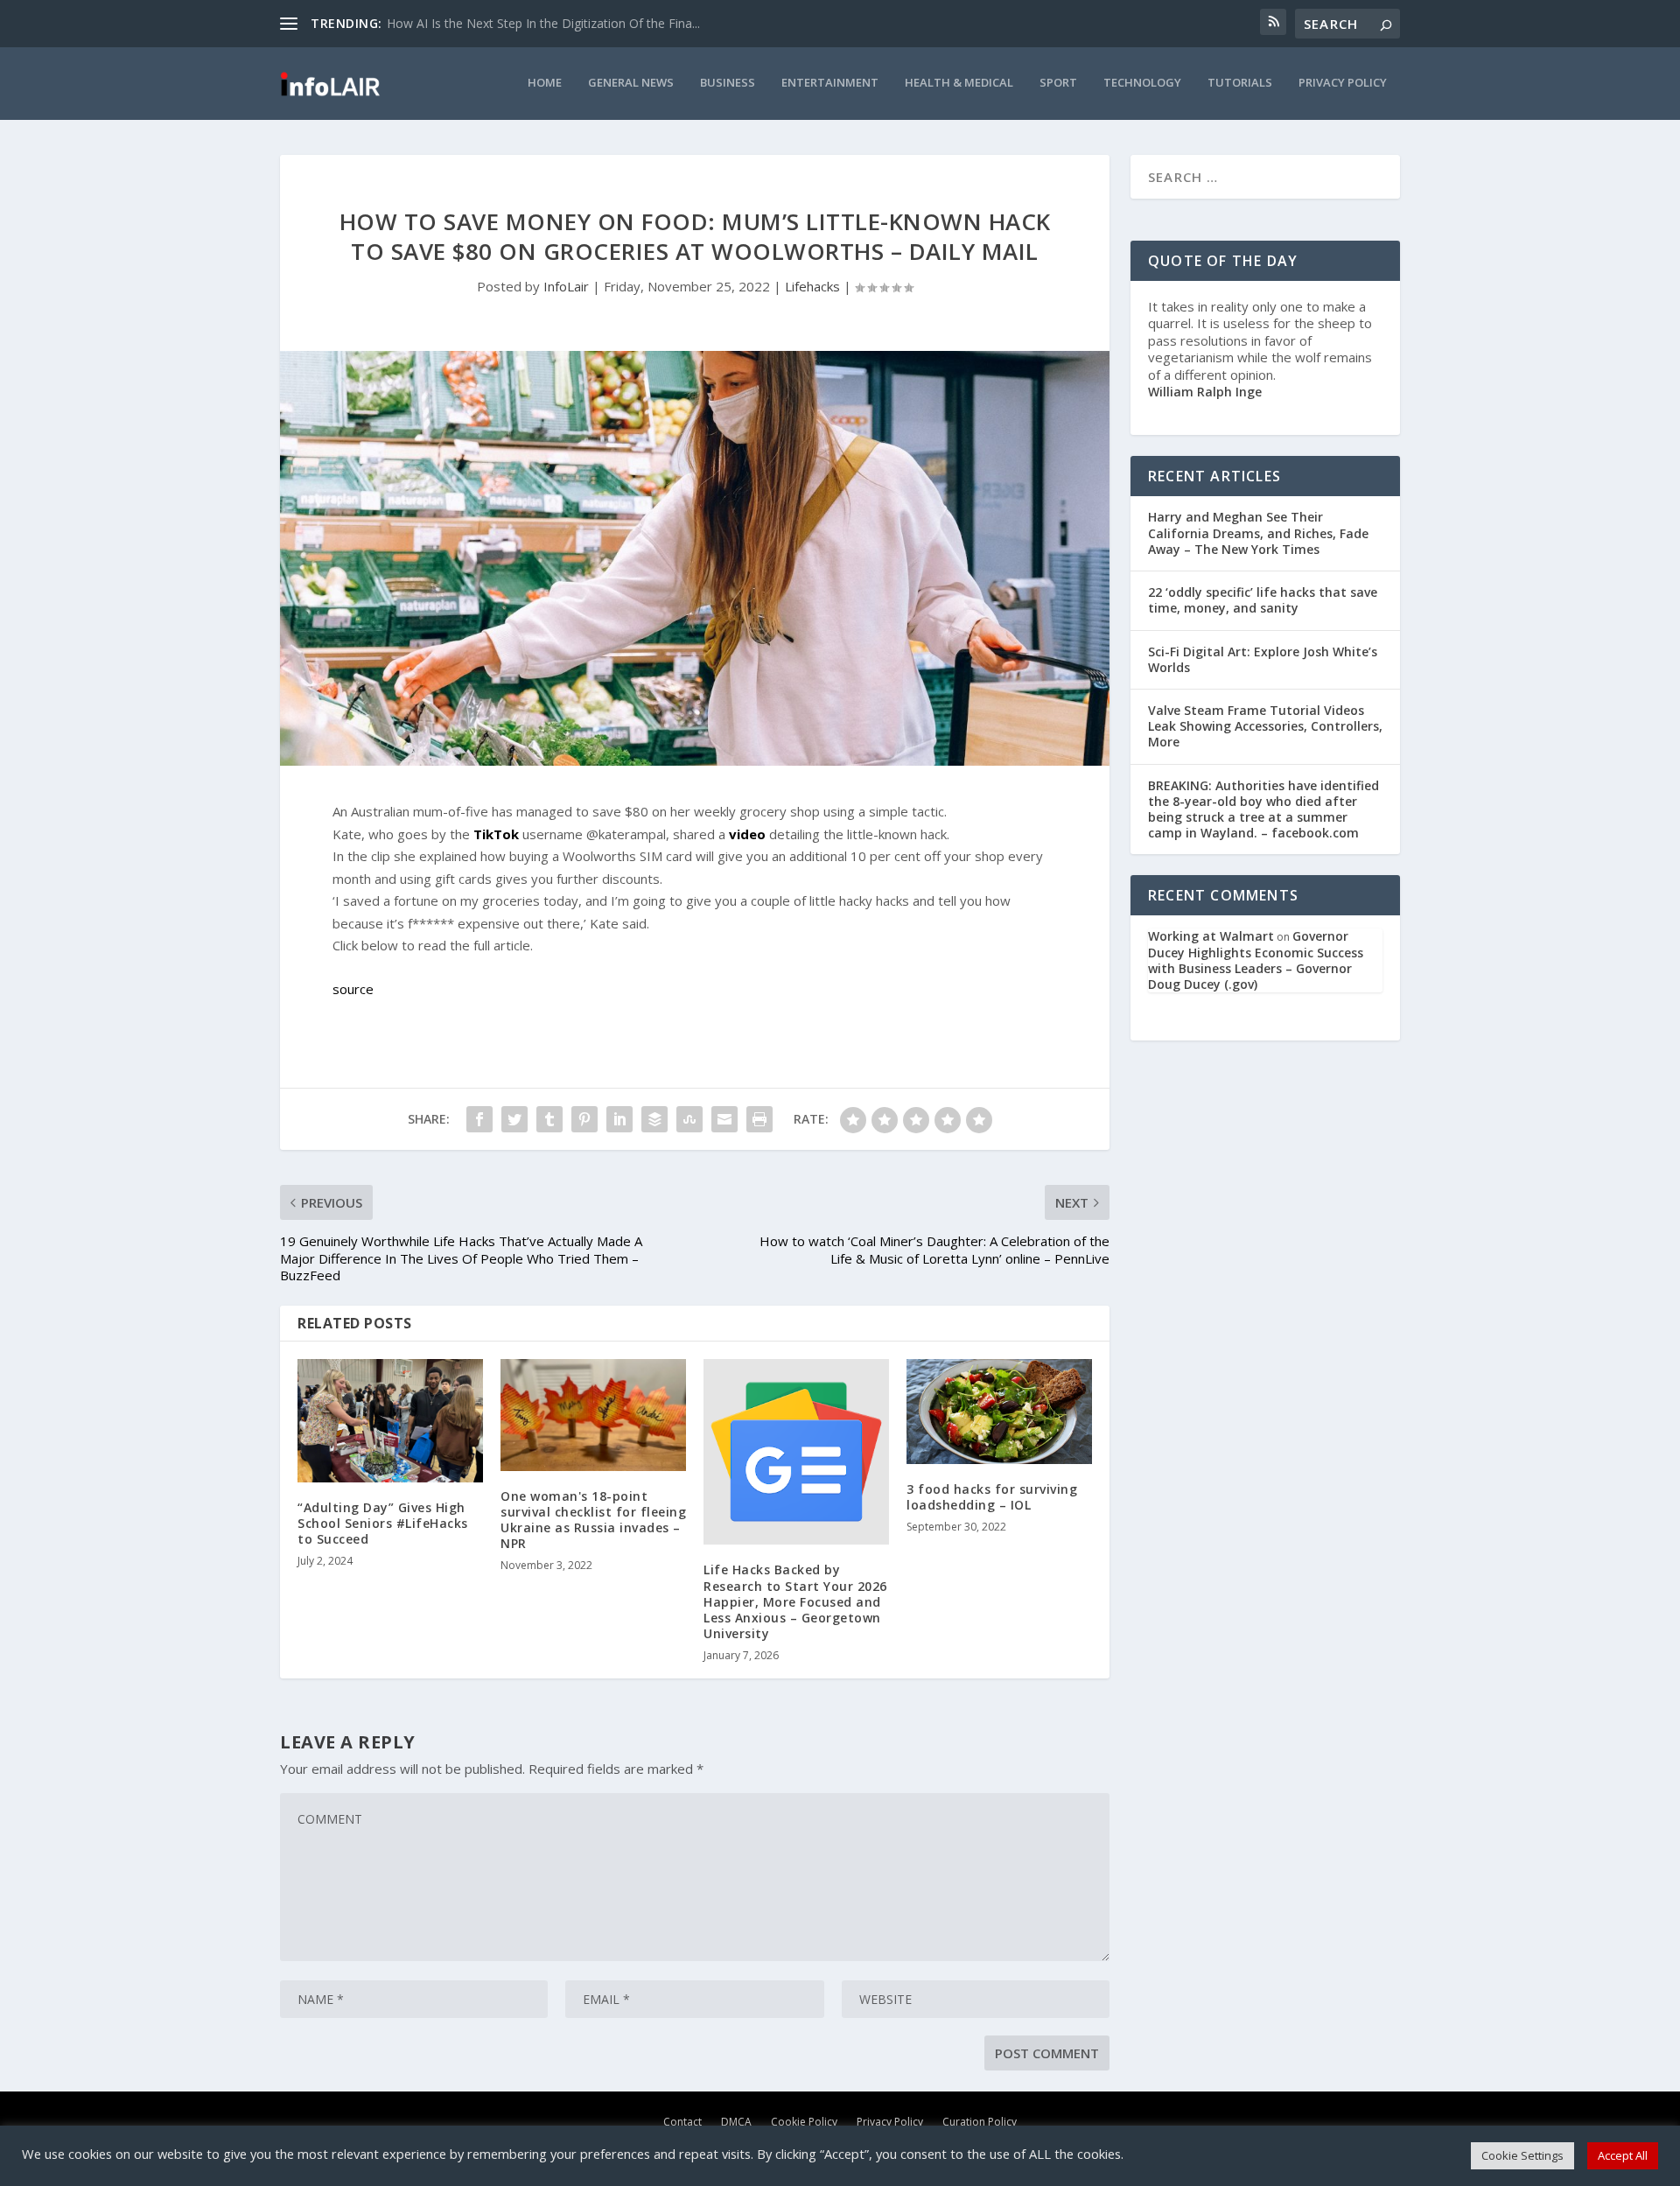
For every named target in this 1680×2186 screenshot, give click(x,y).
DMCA (736, 2121)
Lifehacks (812, 286)
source (353, 989)
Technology (1142, 83)
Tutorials (1240, 83)
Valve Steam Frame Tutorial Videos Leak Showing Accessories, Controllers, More (1265, 726)
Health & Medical (959, 83)
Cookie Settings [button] (1522, 2155)
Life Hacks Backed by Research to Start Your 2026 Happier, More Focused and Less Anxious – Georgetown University (795, 1601)
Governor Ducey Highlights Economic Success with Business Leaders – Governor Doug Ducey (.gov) (1256, 960)
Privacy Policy (1343, 83)
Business (728, 83)
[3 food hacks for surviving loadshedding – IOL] (999, 1411)
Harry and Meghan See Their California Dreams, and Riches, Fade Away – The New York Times (1258, 532)
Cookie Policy (804, 2121)
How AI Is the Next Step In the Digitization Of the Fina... (543, 23)
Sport (1058, 83)
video (747, 834)
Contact (682, 2121)
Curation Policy (980, 2121)
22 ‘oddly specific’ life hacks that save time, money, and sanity (1263, 600)
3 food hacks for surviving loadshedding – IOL (992, 1497)
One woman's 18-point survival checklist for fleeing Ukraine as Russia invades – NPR (593, 1520)
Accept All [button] (1623, 2155)
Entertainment (830, 83)
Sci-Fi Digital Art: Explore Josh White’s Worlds (1263, 659)
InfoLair (566, 286)
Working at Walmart (1211, 936)
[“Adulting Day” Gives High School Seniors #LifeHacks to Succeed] (390, 1420)
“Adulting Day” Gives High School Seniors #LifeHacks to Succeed (383, 1523)
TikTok (496, 834)
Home (545, 83)
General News (631, 83)
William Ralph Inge (1205, 392)
